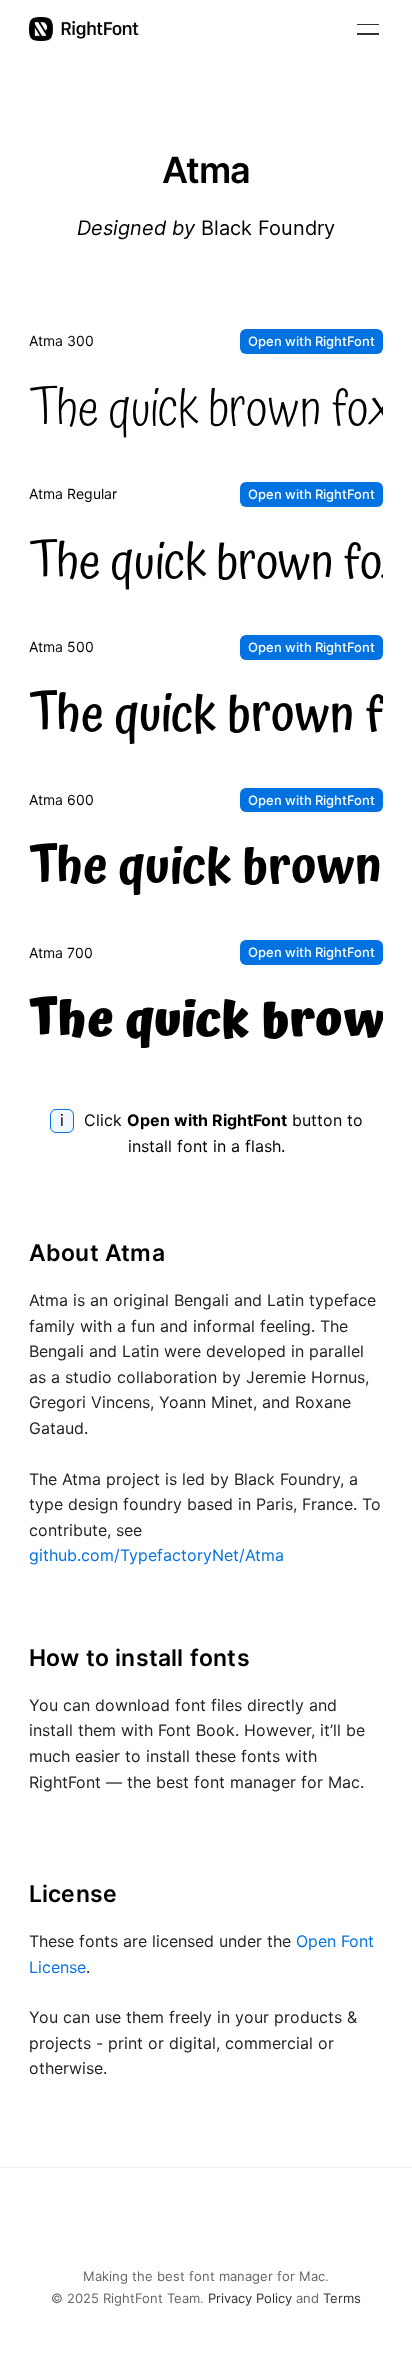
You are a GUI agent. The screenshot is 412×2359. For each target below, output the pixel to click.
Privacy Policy (250, 2298)
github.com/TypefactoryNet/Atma (156, 1555)
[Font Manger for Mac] (84, 29)
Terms (342, 2298)
